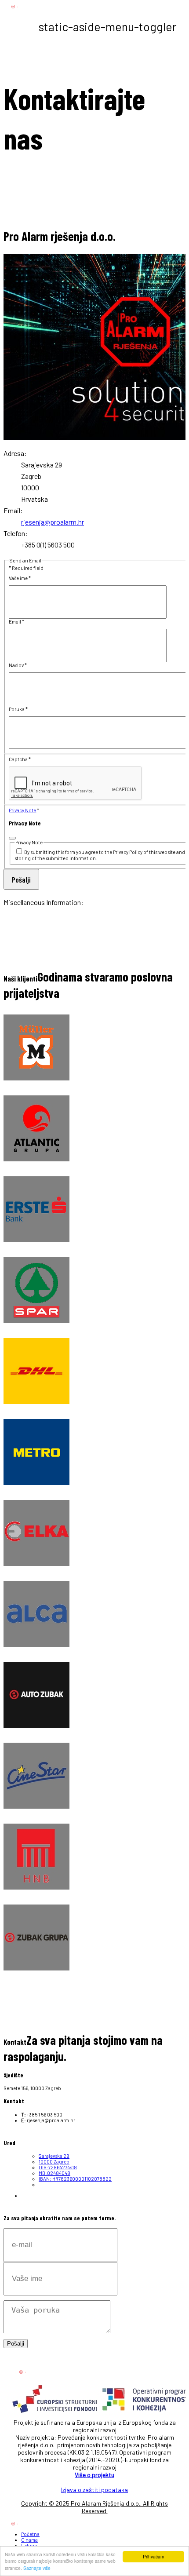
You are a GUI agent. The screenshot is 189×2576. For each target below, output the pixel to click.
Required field (26, 568)
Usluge (29, 2545)
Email (16, 622)
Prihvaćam (153, 2556)
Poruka (18, 709)
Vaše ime (20, 578)
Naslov (18, 665)
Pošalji (21, 879)
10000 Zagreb (54, 2162)
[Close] (12, 838)
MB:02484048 (55, 2173)
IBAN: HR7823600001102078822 (75, 2179)
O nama (29, 2540)
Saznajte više (37, 2568)
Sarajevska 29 (54, 2156)
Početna (30, 2534)
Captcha (20, 759)
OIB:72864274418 (58, 2167)
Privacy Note (22, 810)
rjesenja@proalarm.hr (53, 522)
